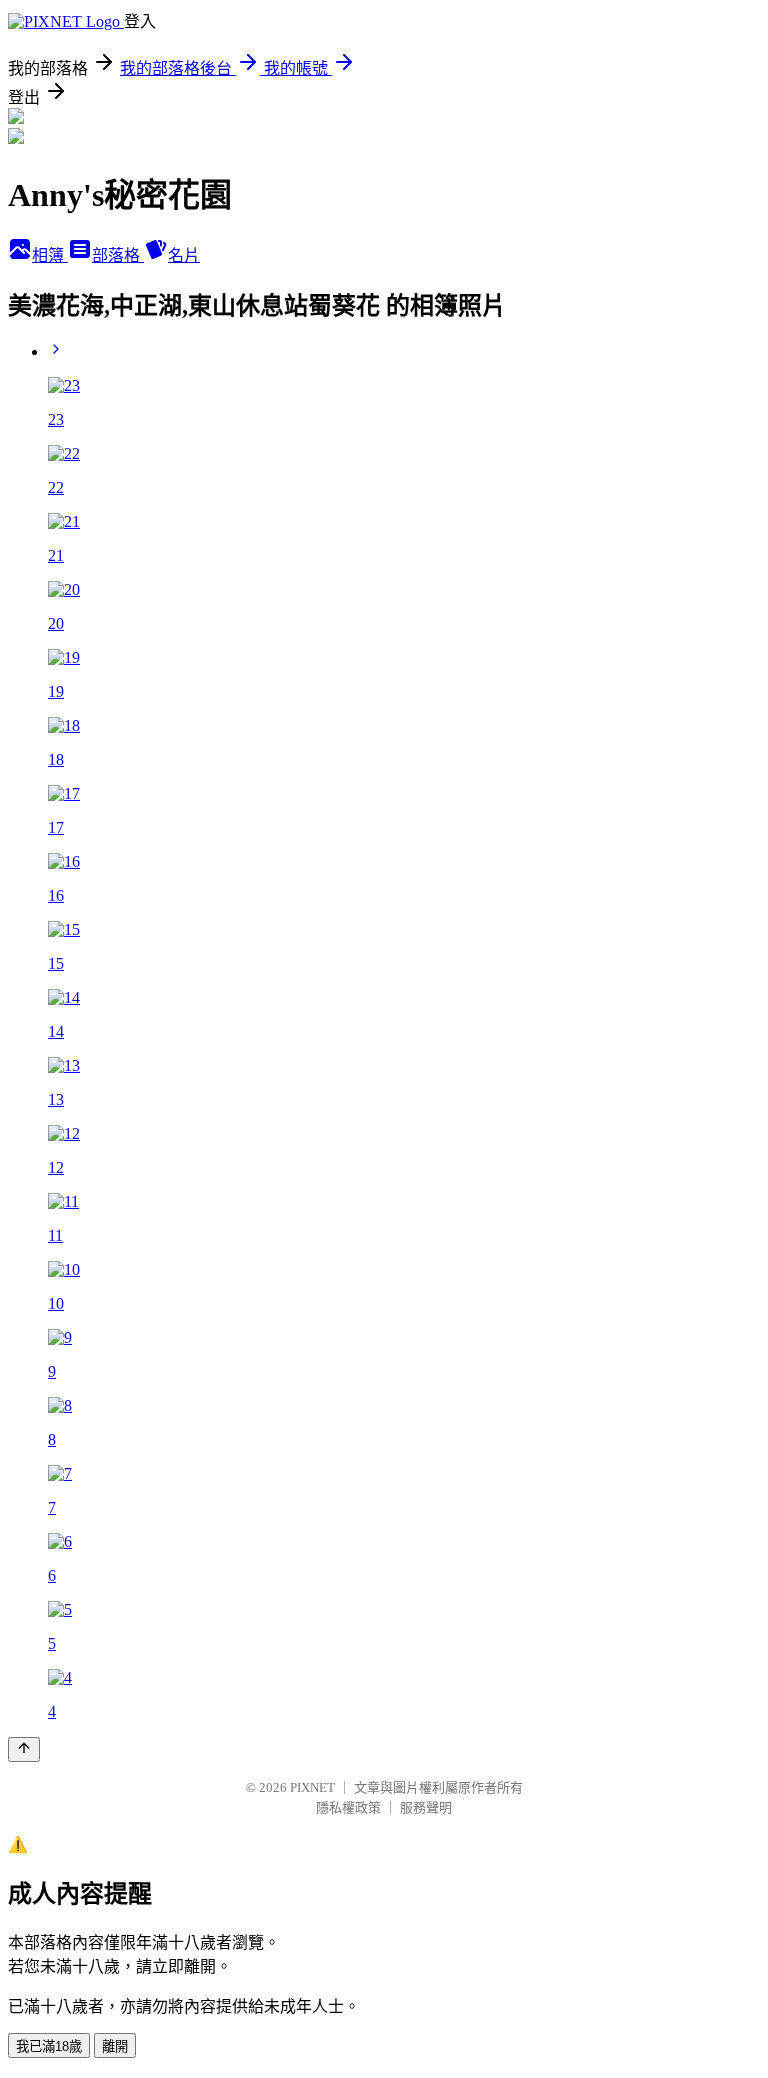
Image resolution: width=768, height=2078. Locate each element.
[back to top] (24, 1749)
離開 (115, 2046)
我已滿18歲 (49, 2046)
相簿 (50, 255)
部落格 (118, 255)
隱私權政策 (348, 1807)
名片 (184, 255)
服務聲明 (426, 1807)
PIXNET (312, 1787)
